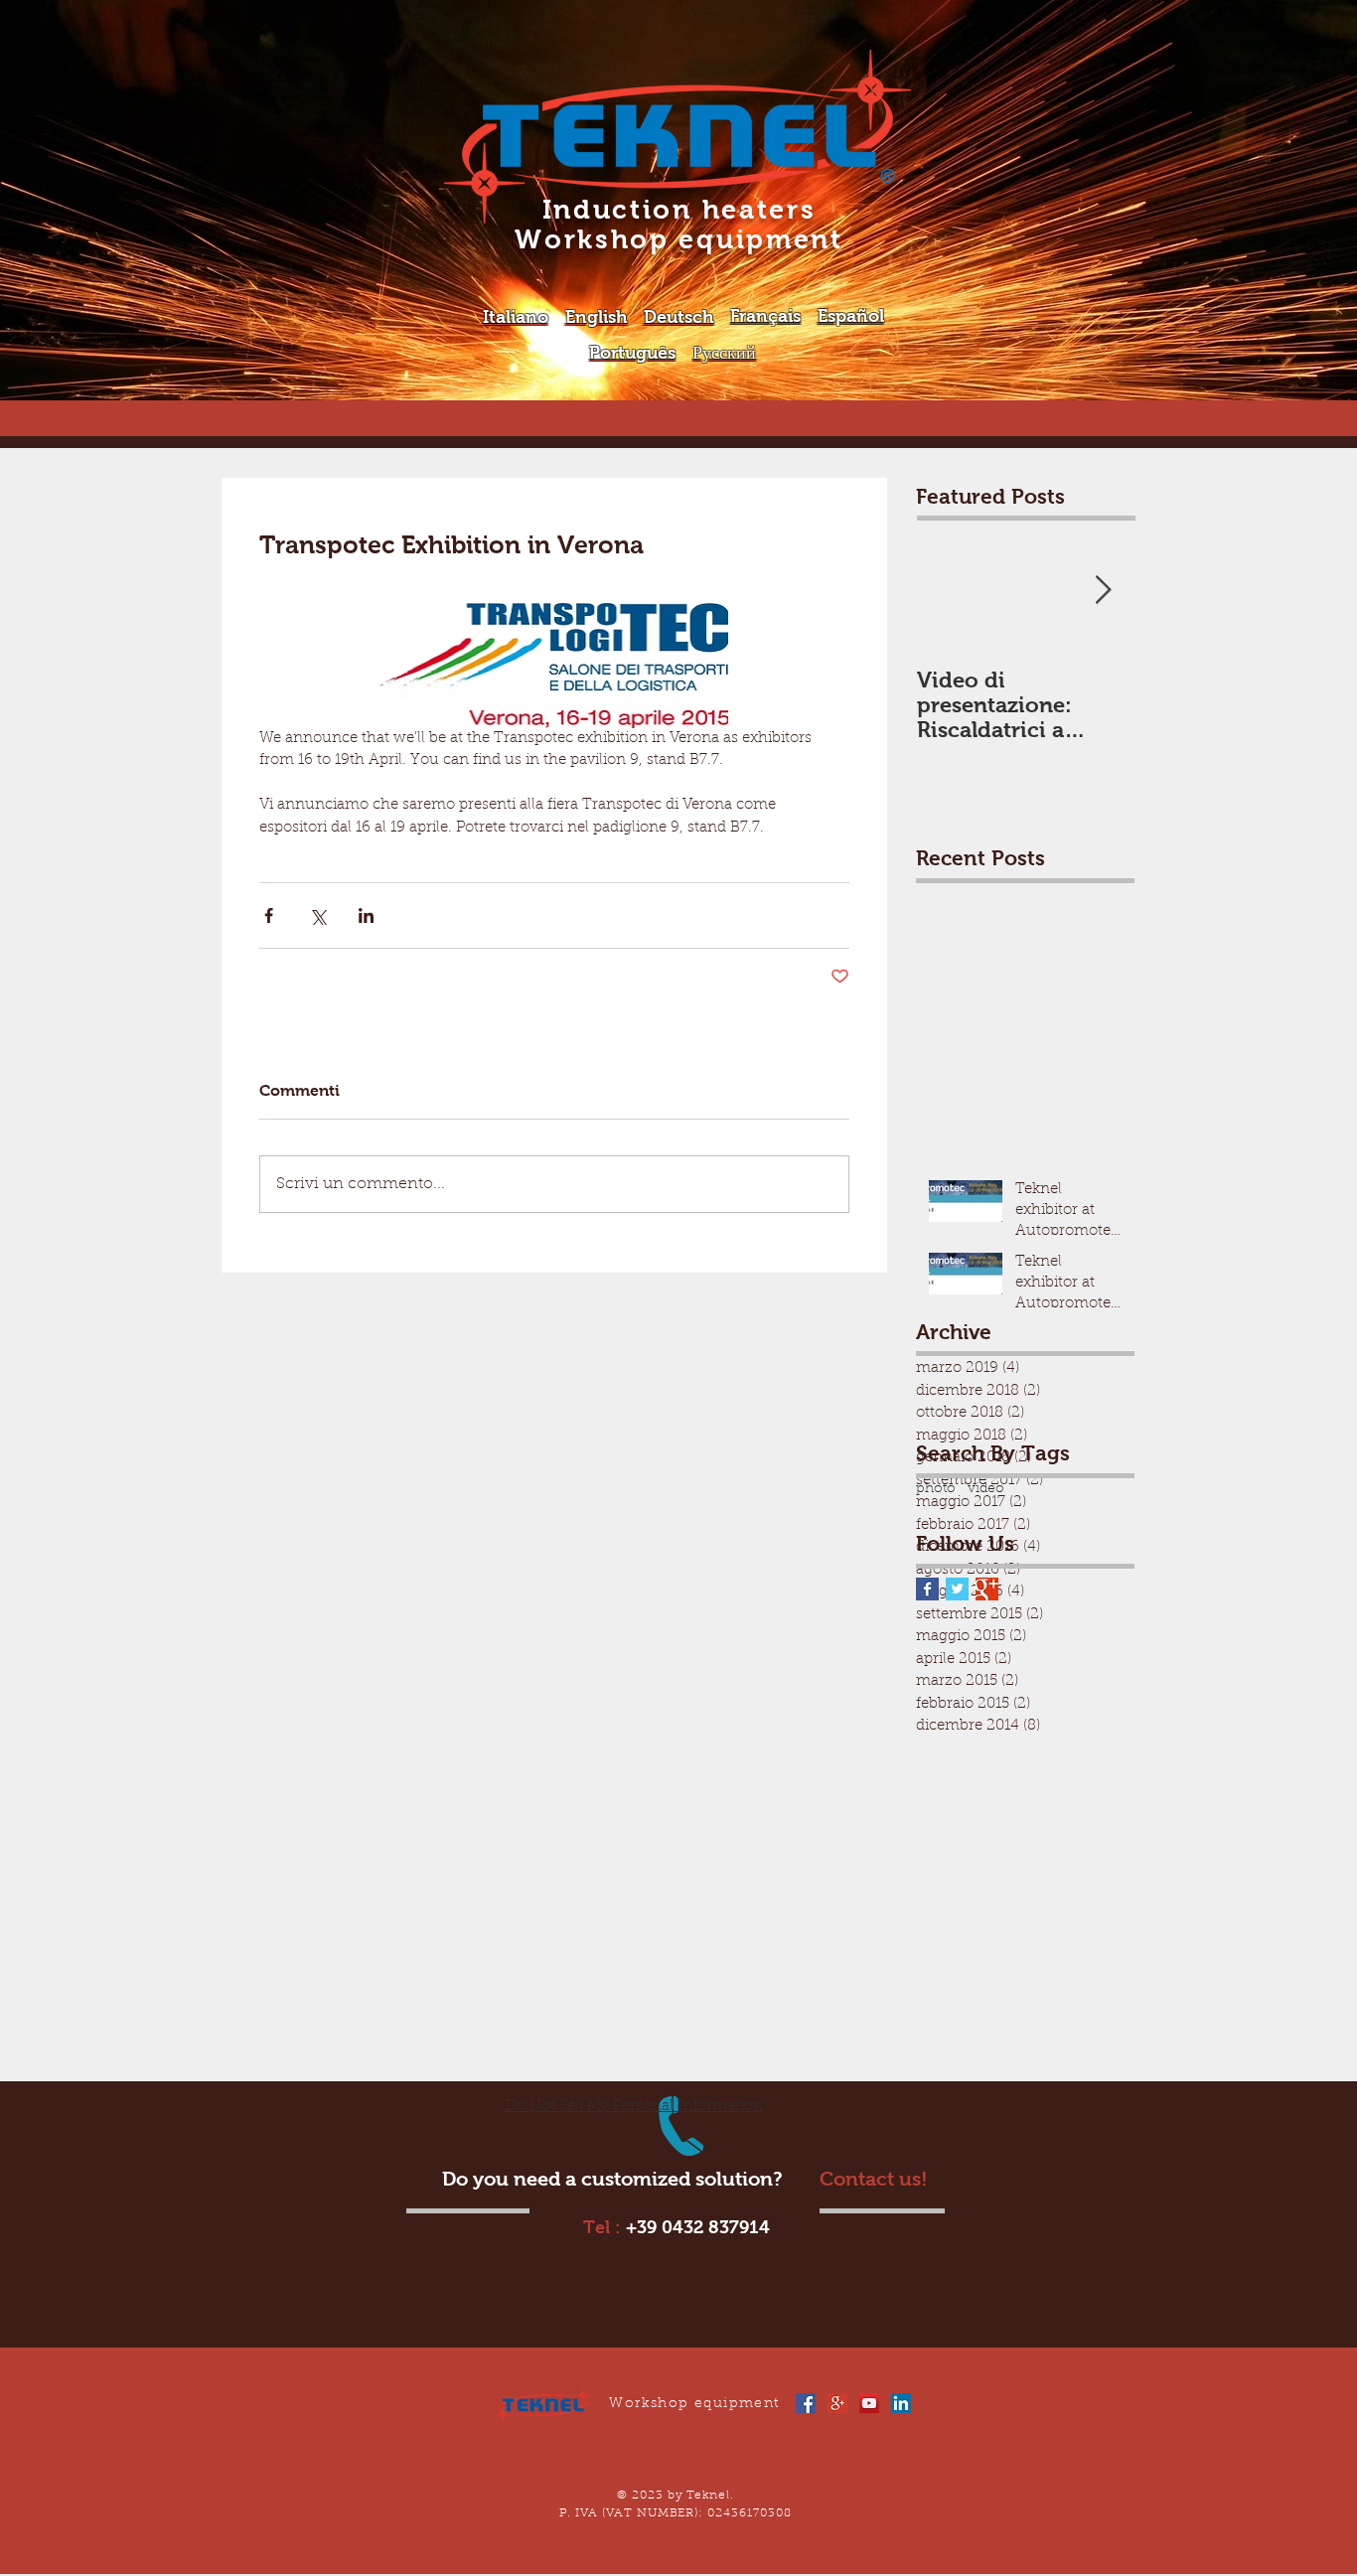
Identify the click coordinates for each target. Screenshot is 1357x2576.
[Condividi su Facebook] (269, 915)
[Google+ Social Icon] (837, 2403)
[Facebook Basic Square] (927, 1589)
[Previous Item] (948, 592)
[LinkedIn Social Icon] (901, 2403)
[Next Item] (1103, 592)
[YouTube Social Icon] (869, 2403)
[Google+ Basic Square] (987, 1589)
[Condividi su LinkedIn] (366, 915)
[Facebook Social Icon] (806, 2403)
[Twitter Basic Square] (957, 1589)
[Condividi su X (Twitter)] (317, 915)
